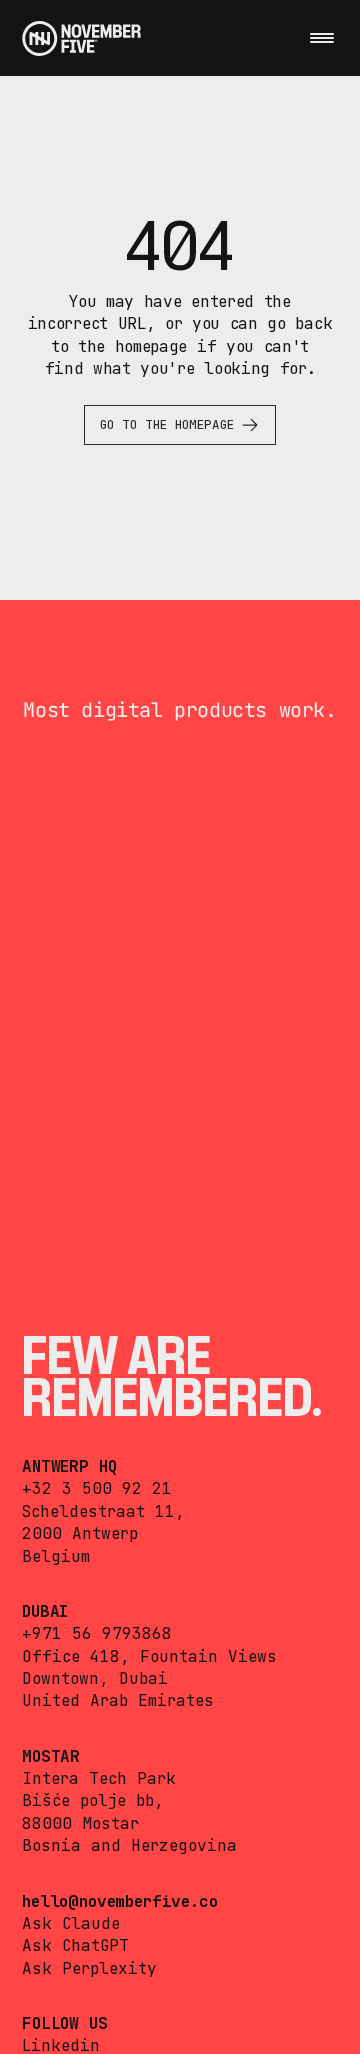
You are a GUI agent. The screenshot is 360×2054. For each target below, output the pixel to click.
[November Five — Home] (81, 38)
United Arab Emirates (118, 1700)
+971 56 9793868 (97, 1633)
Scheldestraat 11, (103, 1511)
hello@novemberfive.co (120, 1901)
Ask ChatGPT (75, 1945)
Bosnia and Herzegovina (129, 1845)
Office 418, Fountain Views (149, 1656)
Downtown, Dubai (95, 1678)
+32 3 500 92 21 (97, 1488)
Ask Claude (71, 1923)
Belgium (56, 1556)
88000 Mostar (80, 1823)
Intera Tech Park (99, 1778)
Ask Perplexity (89, 1968)
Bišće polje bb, (93, 1800)
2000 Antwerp (80, 1533)
